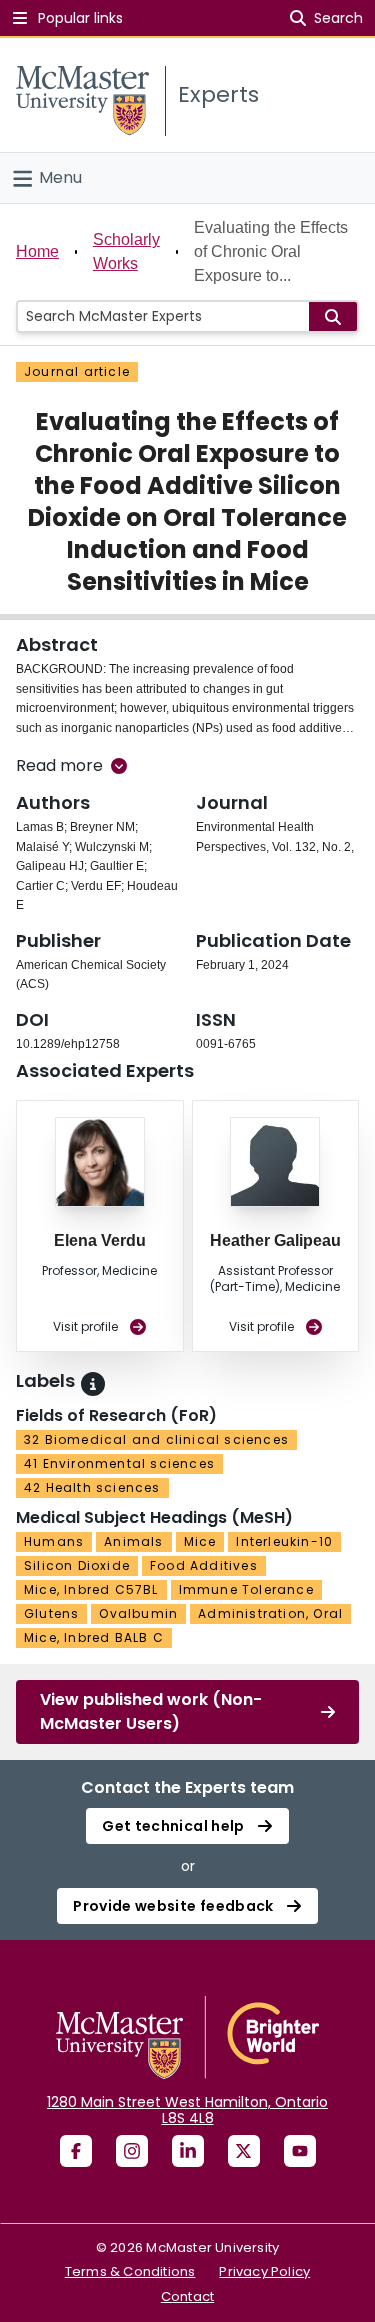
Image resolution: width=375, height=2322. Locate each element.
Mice (200, 1541)
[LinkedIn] (188, 2151)
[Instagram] (132, 2151)
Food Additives (204, 1565)
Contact (187, 2296)
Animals (133, 1541)
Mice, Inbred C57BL (91, 1589)
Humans (54, 1541)
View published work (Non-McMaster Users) (151, 1711)
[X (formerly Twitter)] (244, 2151)
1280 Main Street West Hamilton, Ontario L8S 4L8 (187, 2110)
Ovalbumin (138, 1613)
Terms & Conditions (130, 2271)
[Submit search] (333, 316)
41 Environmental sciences (119, 1463)
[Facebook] (76, 2151)
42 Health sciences (92, 1487)
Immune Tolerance (246, 1589)
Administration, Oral (270, 1613)
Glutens (51, 1613)
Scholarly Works (126, 251)
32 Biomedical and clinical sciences (156, 1439)
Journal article (77, 371)
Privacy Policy (264, 2271)
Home (37, 251)
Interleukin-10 (284, 1541)
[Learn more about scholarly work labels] (93, 1384)
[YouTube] (300, 2151)
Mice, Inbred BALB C (94, 1637)
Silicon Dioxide (77, 1565)
